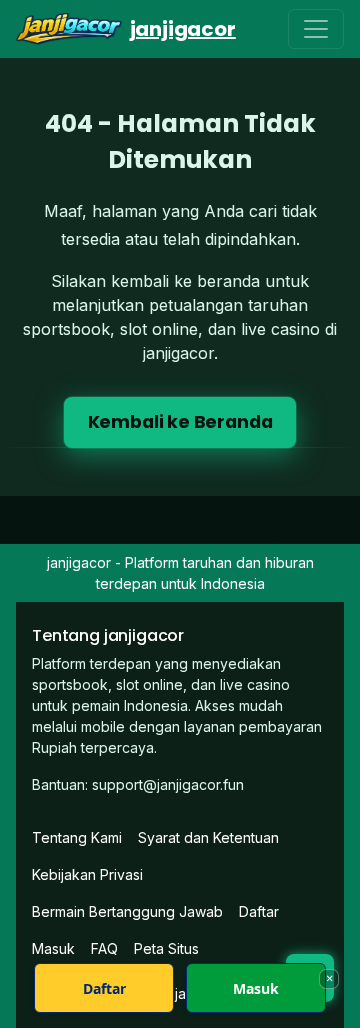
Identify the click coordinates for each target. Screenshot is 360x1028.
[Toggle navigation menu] (316, 29)
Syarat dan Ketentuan (208, 837)
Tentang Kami (77, 837)
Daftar (259, 911)
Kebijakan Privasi (87, 874)
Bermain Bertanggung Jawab (127, 911)
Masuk (256, 988)
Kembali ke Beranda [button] (180, 422)
